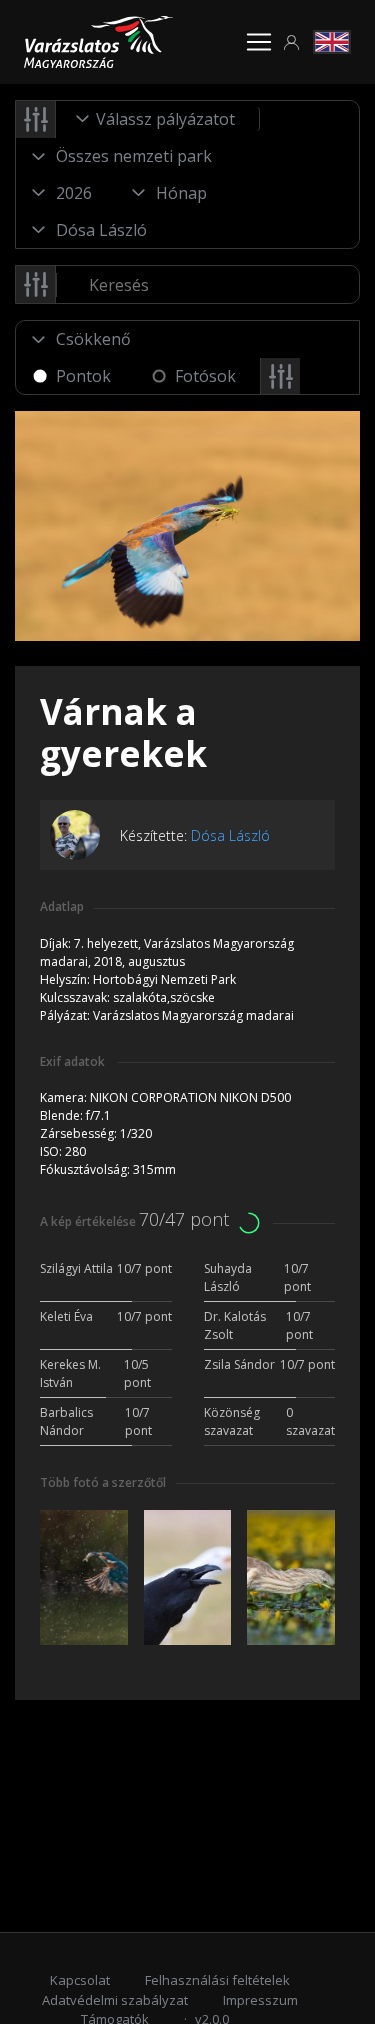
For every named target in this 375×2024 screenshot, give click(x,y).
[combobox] (158, 119)
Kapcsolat (80, 1980)
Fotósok (205, 376)
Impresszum (260, 2000)
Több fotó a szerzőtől (103, 1482)
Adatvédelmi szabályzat (115, 2000)
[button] (292, 42)
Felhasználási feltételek (217, 1980)
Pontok (83, 376)
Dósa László (230, 835)
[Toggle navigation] (259, 42)
